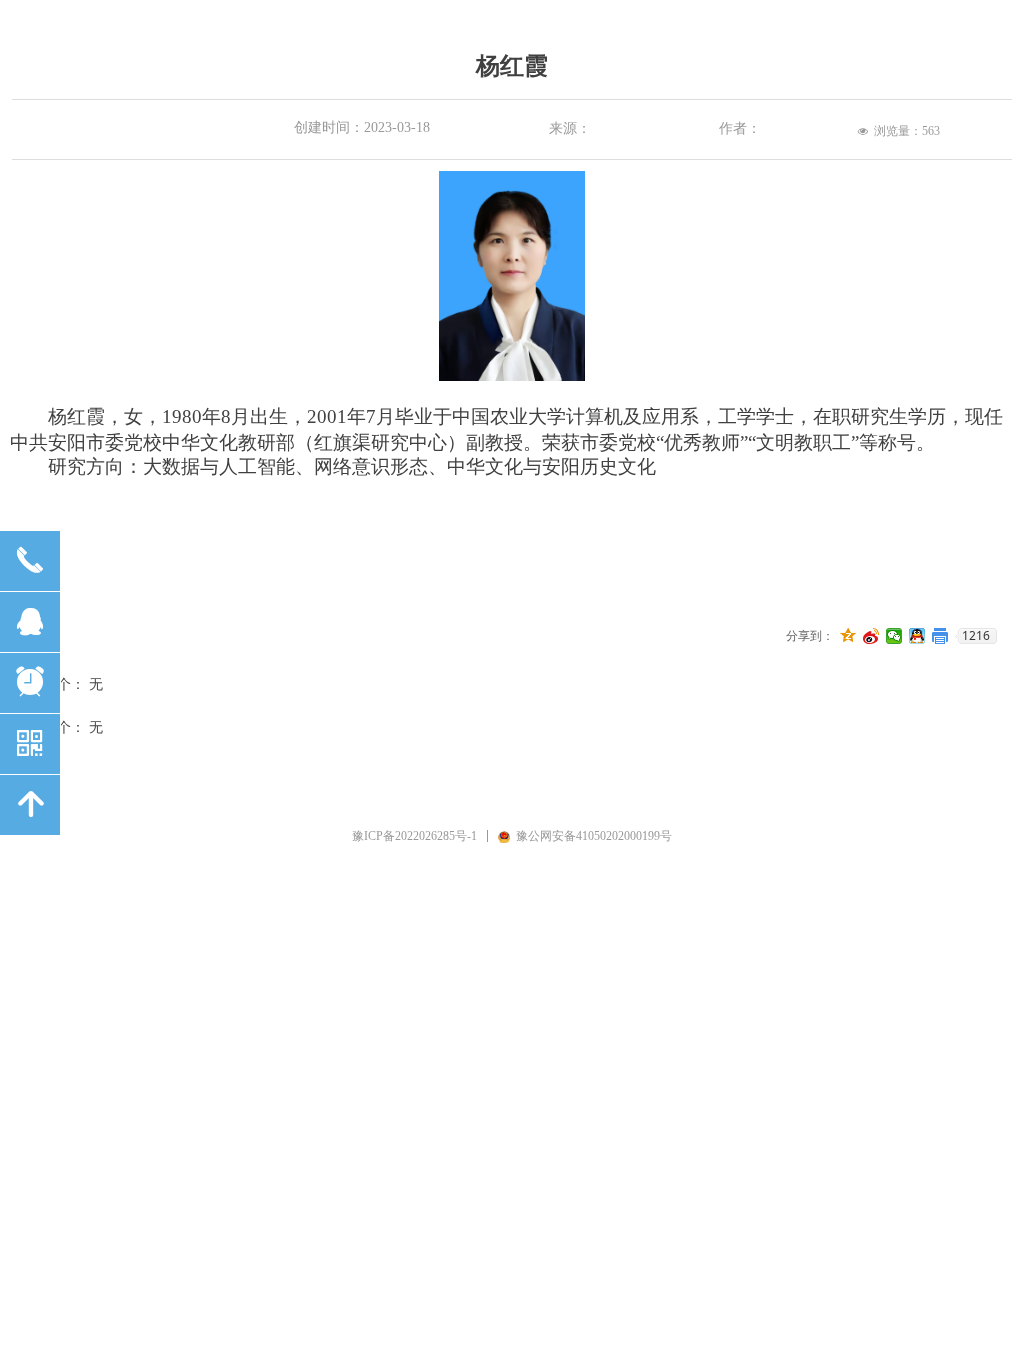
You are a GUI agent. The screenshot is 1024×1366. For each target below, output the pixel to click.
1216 (976, 636)
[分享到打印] (940, 636)
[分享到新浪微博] (871, 636)
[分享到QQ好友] (917, 636)
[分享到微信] (894, 636)
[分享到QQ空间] (848, 636)
